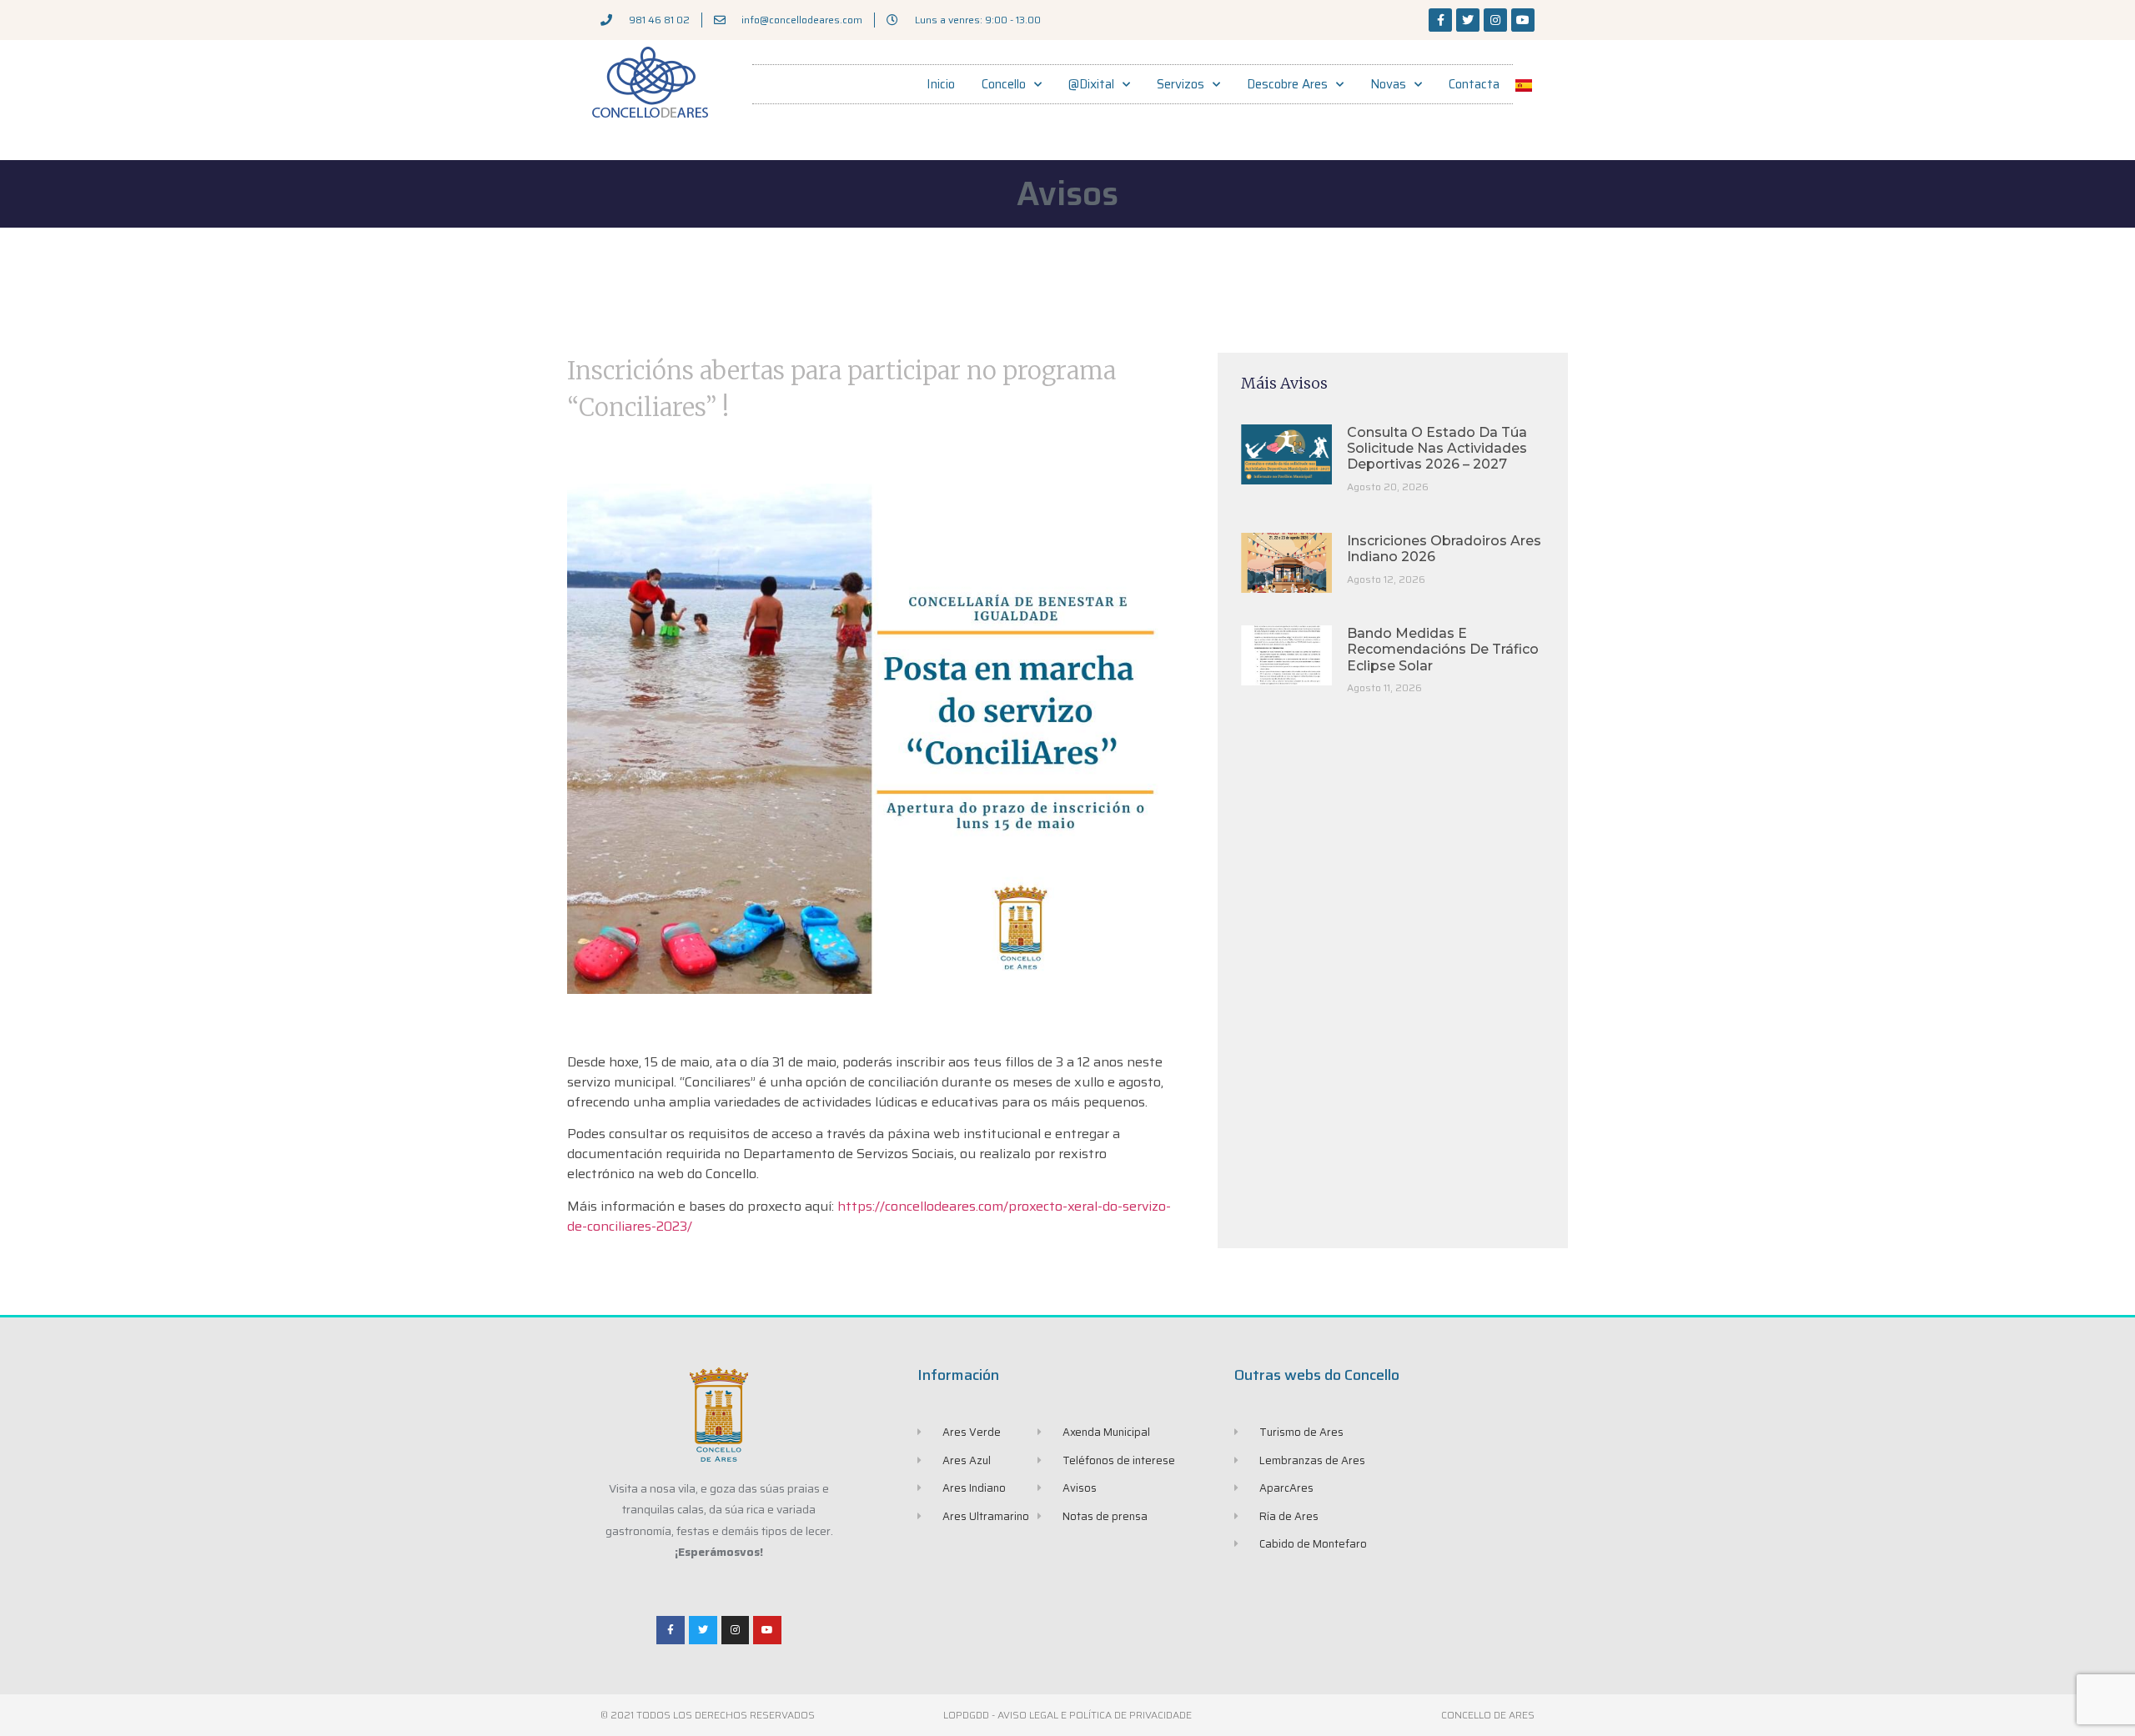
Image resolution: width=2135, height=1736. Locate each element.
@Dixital (1091, 84)
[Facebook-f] (1440, 20)
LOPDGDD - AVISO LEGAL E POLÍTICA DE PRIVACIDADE (1067, 1715)
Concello (1004, 84)
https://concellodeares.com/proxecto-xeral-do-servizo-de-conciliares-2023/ (869, 1216)
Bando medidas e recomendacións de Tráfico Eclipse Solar (1443, 649)
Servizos (1181, 84)
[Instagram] (1495, 20)
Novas (1388, 84)
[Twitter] (1468, 20)
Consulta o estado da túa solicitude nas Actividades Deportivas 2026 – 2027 (1437, 448)
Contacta (1474, 84)
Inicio (941, 84)
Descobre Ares (1287, 84)
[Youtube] (1523, 20)
